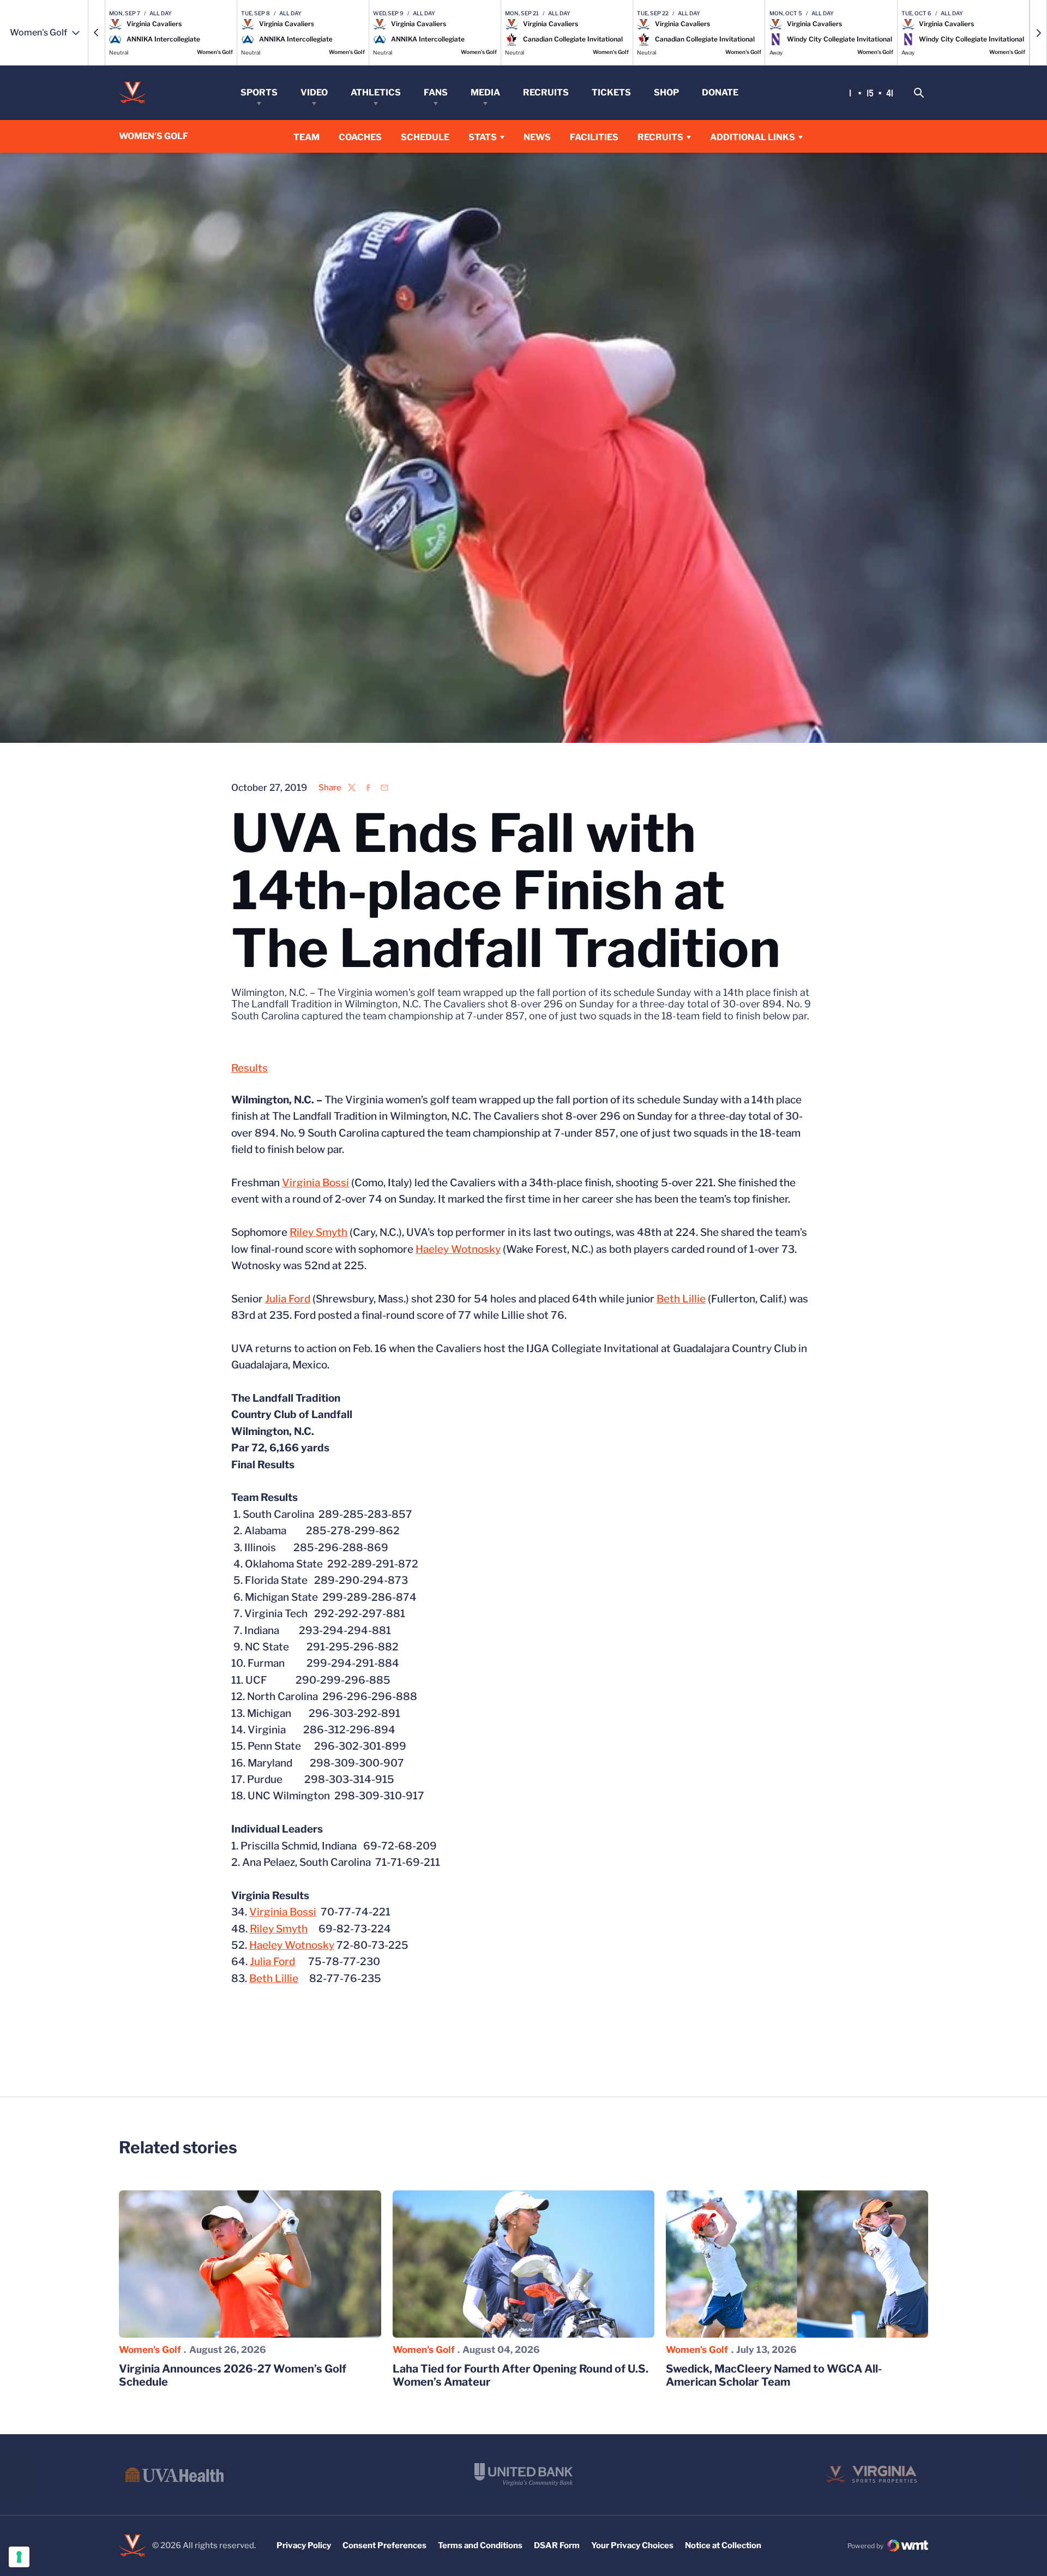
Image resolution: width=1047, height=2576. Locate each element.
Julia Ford (288, 1299)
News (537, 137)
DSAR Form (557, 2545)
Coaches (360, 137)
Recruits (546, 92)
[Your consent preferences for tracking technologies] (19, 2557)
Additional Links (753, 137)
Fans (436, 92)
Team (306, 137)
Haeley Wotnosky (458, 1249)
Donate (720, 92)
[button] (97, 33)
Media (485, 92)
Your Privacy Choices (632, 2545)
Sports (259, 92)
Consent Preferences (384, 2545)
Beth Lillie (681, 1299)
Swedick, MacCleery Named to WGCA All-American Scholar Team (774, 2375)
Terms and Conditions (480, 2545)
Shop (666, 92)
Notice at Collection (723, 2545)
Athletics (376, 92)
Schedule (425, 137)
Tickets (611, 92)
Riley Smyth (318, 1232)
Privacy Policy (304, 2545)
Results (249, 1068)
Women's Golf (150, 2350)
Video (314, 92)
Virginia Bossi (315, 1183)
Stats (483, 137)
